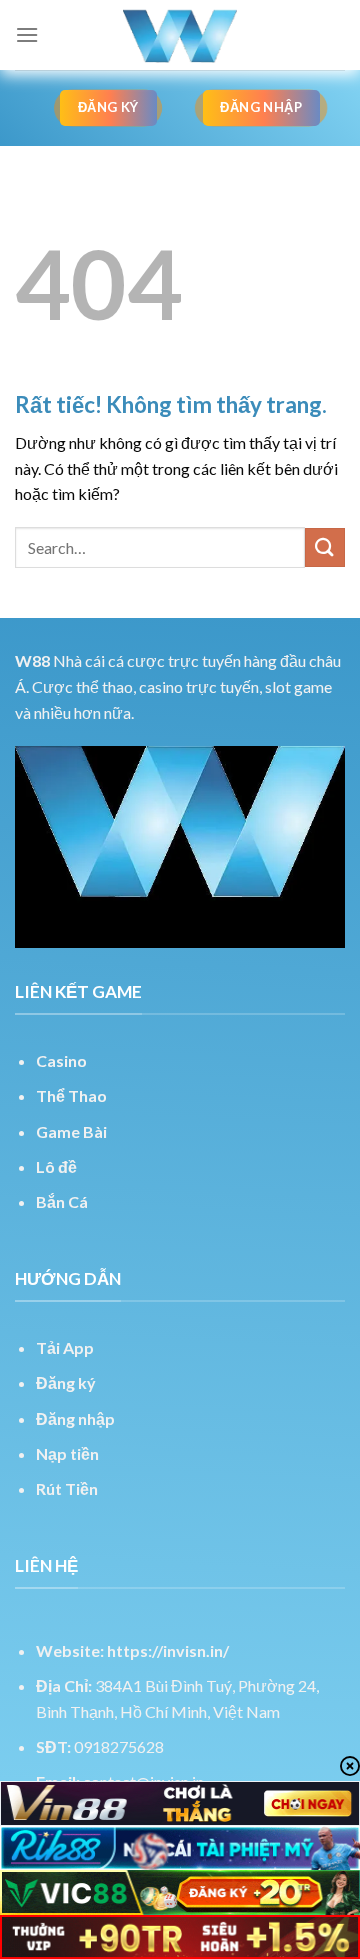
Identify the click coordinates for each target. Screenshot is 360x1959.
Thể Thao (71, 1095)
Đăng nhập (75, 1418)
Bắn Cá (62, 1201)
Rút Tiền (67, 1488)
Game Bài (71, 1131)
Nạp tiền (67, 1453)
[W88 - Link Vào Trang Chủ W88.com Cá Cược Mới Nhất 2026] (180, 35)
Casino (61, 1060)
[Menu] (27, 34)
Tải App (65, 1347)
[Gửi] (325, 547)
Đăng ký (66, 1382)
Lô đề (56, 1166)
